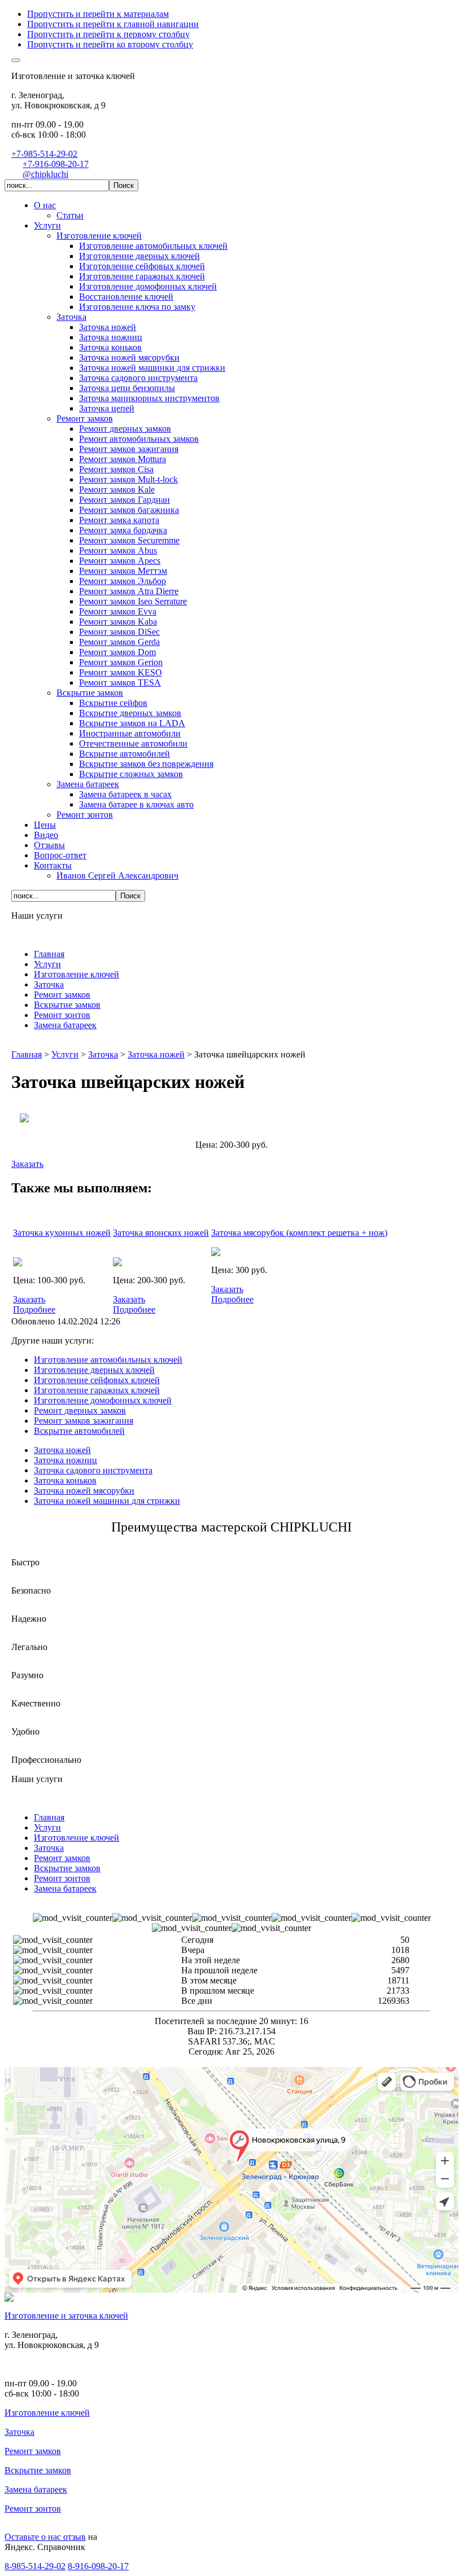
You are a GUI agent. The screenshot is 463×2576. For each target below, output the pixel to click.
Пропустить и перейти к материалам (98, 14)
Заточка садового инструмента (93, 1470)
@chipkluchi (45, 174)
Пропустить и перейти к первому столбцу (108, 34)
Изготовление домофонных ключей (103, 1400)
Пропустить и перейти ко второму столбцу (110, 44)
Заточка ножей (62, 1450)
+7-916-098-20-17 (56, 164)
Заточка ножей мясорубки (84, 1491)
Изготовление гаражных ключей (97, 1390)
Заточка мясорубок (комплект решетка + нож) (299, 1233)
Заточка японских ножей (161, 1233)
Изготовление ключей (47, 2413)
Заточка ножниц (65, 1460)
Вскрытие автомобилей (79, 1431)
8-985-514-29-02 (35, 2566)
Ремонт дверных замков (80, 1410)
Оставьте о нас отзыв (45, 2537)
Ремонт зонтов (33, 2509)
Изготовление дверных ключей (94, 1370)
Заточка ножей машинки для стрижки (107, 1501)
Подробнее (34, 1309)
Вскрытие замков (38, 2470)
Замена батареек (36, 2489)
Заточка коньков (65, 1480)
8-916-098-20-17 (98, 2566)
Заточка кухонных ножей (62, 1233)
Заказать (27, 1164)
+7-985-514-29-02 (44, 154)
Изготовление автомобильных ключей (108, 1360)
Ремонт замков (33, 2451)
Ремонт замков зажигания (84, 1421)
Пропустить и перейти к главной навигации (113, 24)
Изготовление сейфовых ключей (97, 1380)
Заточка (19, 2432)
